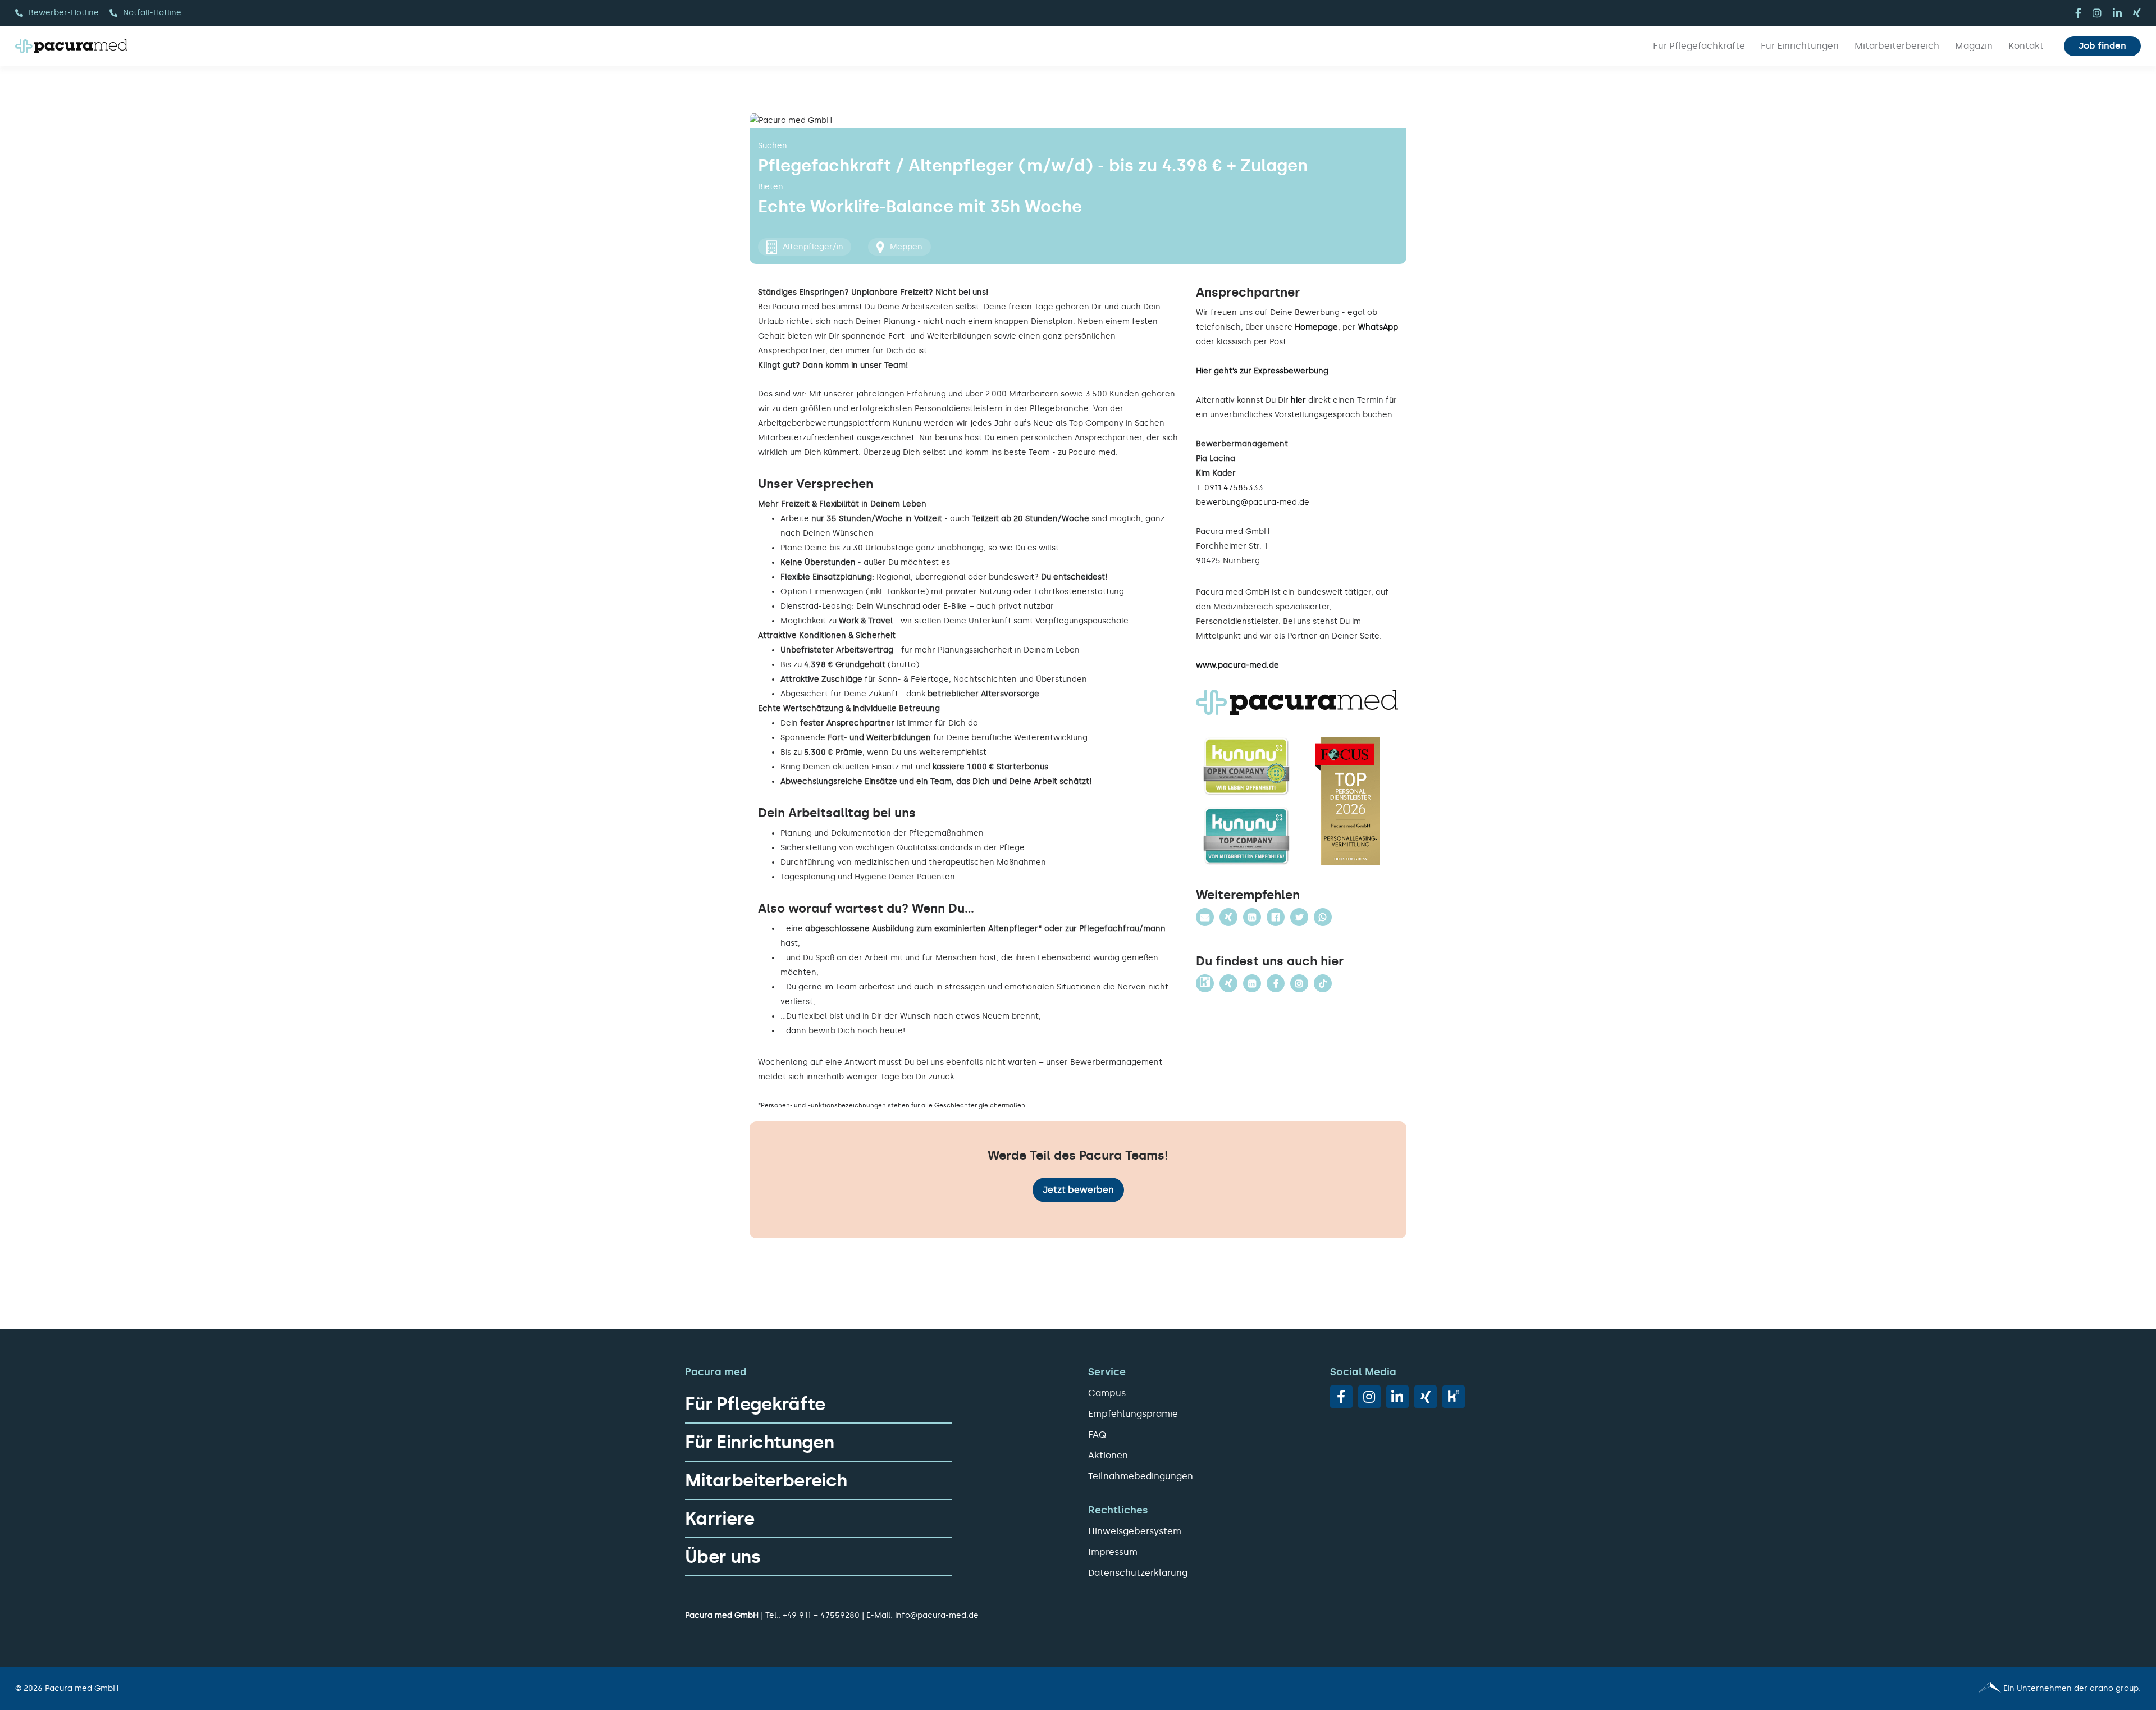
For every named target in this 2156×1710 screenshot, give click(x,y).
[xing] (2137, 13)
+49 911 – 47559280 (821, 1615)
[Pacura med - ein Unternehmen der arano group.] (1614, 1689)
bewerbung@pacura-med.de (1253, 502)
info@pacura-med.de (937, 1615)
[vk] (1454, 1397)
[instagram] (2097, 13)
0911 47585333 (1234, 488)
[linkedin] (2117, 13)
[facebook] (2078, 13)
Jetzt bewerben (1078, 1190)
